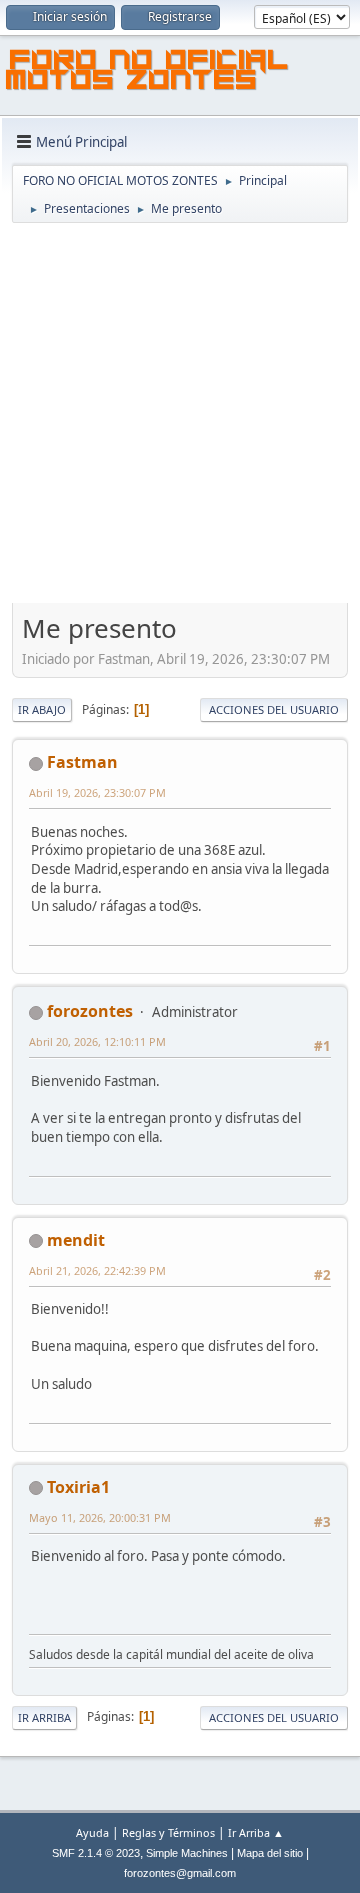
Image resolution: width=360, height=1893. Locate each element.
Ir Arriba (44, 1717)
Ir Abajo (42, 709)
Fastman (82, 762)
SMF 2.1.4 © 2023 (96, 1853)
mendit (76, 1240)
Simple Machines (187, 1853)
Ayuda (92, 1832)
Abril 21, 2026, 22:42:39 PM (97, 1270)
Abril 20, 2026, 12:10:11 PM (97, 1041)
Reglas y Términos (168, 1832)
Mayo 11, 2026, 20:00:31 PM (100, 1517)
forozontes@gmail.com (180, 1873)
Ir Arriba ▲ (256, 1832)
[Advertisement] (180, 415)
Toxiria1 (78, 1487)
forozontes (90, 1011)
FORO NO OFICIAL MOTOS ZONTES (148, 73)
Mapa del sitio (270, 1853)
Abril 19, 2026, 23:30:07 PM (97, 792)
